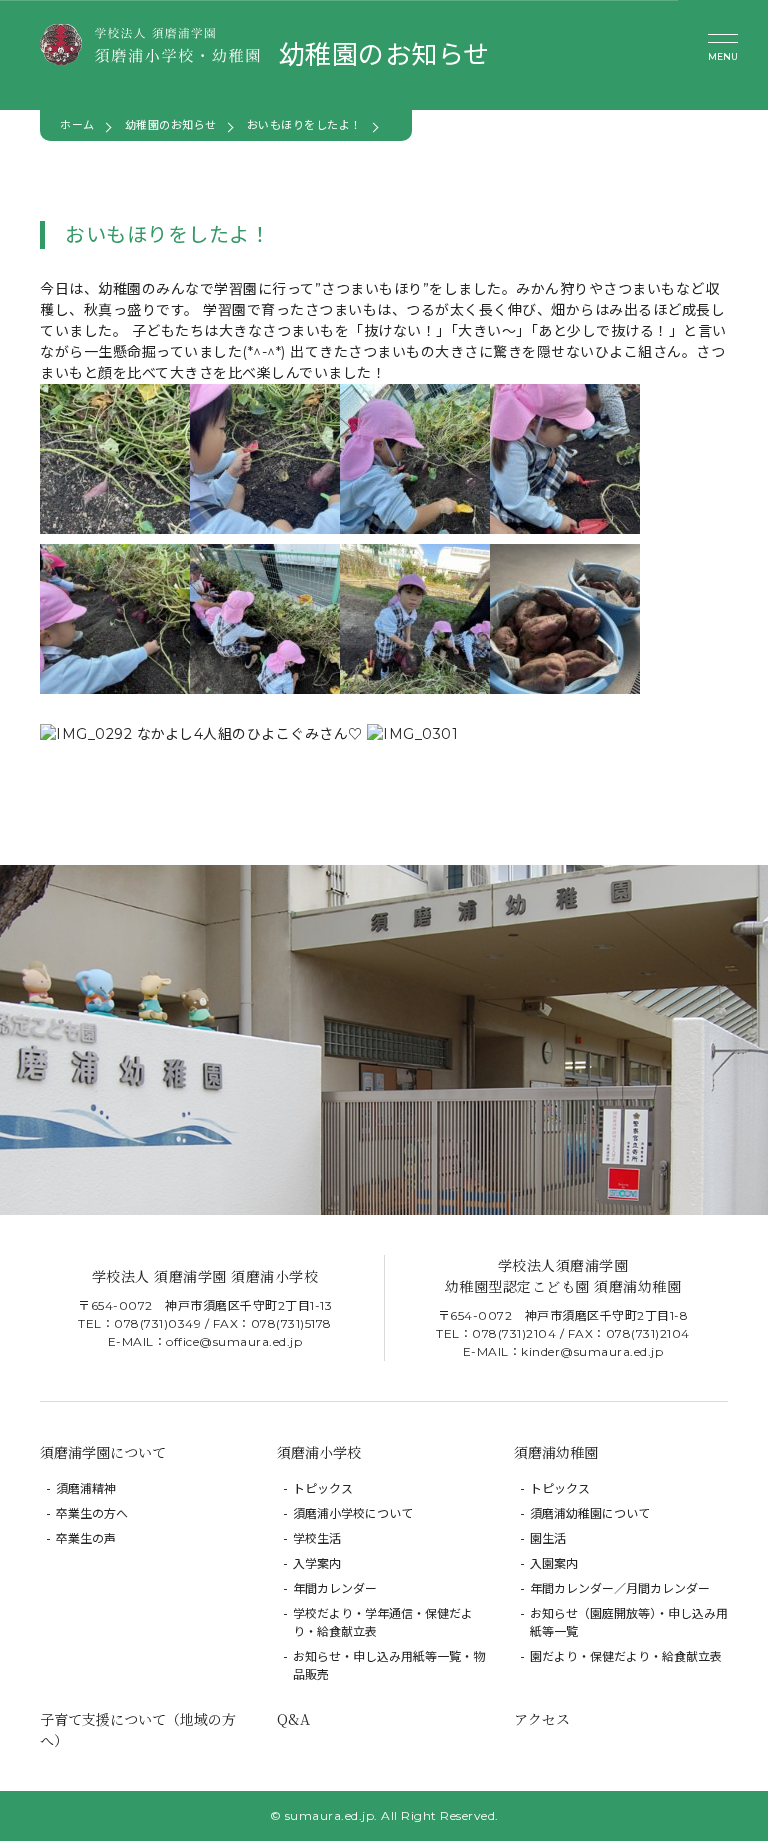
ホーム (77, 125)
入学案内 (317, 1563)
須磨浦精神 (86, 1488)
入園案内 (554, 1563)
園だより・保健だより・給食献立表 (626, 1656)
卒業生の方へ (92, 1513)
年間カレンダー (335, 1588)
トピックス (323, 1488)
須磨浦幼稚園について (590, 1513)
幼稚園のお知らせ (171, 125)
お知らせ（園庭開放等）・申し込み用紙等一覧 (629, 1622)
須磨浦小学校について (353, 1513)
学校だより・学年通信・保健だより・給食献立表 (383, 1622)
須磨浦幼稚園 (556, 1452)
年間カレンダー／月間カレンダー (620, 1588)
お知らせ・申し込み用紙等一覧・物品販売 (389, 1665)
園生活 (548, 1538)
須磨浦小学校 (319, 1452)
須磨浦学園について (103, 1452)
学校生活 (317, 1538)
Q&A (293, 1719)
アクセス (542, 1719)
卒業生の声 (86, 1538)
